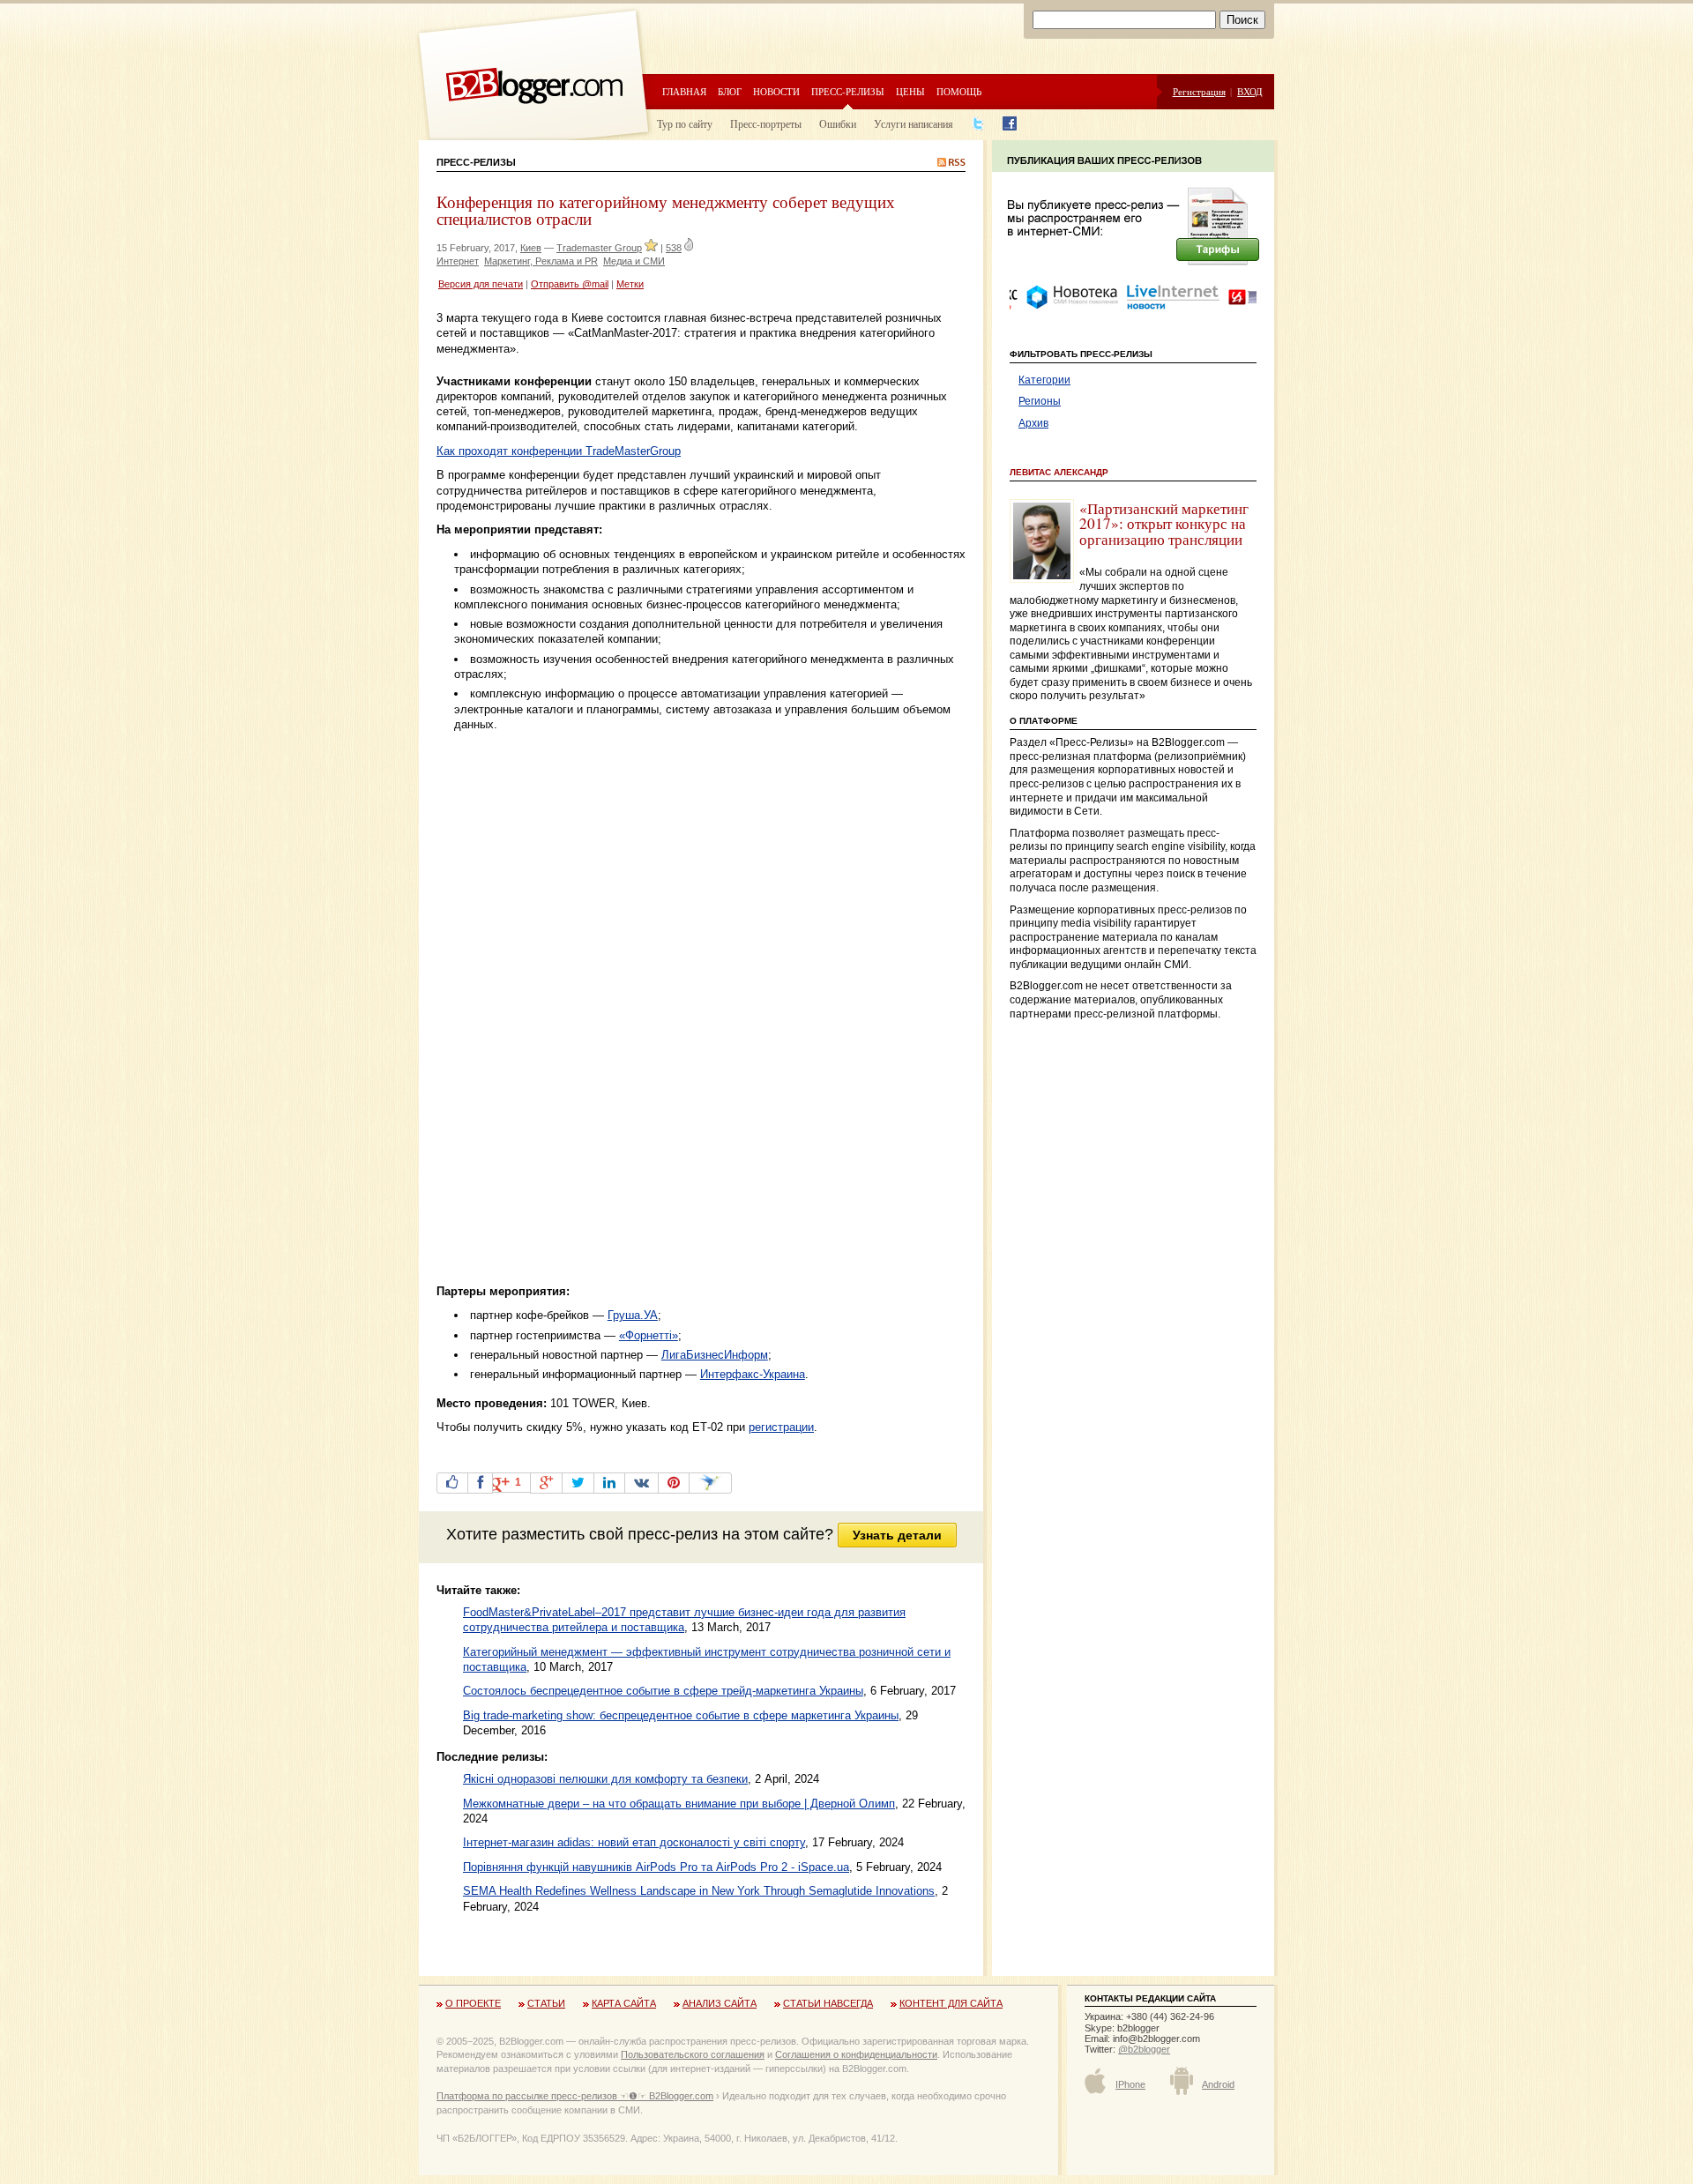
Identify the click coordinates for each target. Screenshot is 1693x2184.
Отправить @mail (570, 284)
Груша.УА (633, 1315)
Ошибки (838, 123)
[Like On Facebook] (452, 1483)
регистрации (781, 1427)
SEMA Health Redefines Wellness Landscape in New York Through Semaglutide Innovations (699, 1891)
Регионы (1040, 401)
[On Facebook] (480, 1483)
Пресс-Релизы (476, 162)
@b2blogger (1144, 2049)
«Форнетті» (649, 1335)
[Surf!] (710, 1483)
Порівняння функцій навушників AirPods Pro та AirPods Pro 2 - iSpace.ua (656, 1867)
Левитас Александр (1059, 472)
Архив (1033, 423)
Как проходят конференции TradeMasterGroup (559, 451)
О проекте (473, 2003)
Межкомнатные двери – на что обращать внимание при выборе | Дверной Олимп (679, 1804)
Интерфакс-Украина (753, 1374)
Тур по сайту (685, 123)
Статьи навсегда (828, 2003)
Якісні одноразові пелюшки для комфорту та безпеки (605, 1779)
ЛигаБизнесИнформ (715, 1355)
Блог (730, 91)
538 (674, 248)
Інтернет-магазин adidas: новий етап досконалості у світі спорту (634, 1842)
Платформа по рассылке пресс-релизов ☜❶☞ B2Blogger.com (575, 2096)
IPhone (1130, 2084)
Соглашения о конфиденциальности (856, 2054)
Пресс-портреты (766, 123)
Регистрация (1199, 91)
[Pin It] (674, 1483)
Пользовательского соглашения (693, 2054)
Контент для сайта (951, 2003)
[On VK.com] (641, 1483)
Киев (531, 248)
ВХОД (1250, 91)
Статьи (546, 2003)
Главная (684, 91)
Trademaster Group (599, 248)
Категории (1044, 380)
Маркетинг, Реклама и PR (541, 261)
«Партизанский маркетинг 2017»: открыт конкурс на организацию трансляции (1164, 524)
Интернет (458, 261)
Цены (910, 91)
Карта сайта (624, 2003)
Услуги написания (914, 123)
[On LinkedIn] (609, 1483)
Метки (630, 284)
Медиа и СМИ (634, 261)
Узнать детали (897, 1535)
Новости (776, 91)
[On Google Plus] (546, 1483)
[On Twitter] (578, 1483)
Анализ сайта (720, 2003)
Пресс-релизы (848, 91)
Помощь (959, 91)
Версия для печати (481, 284)
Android (1218, 2084)
